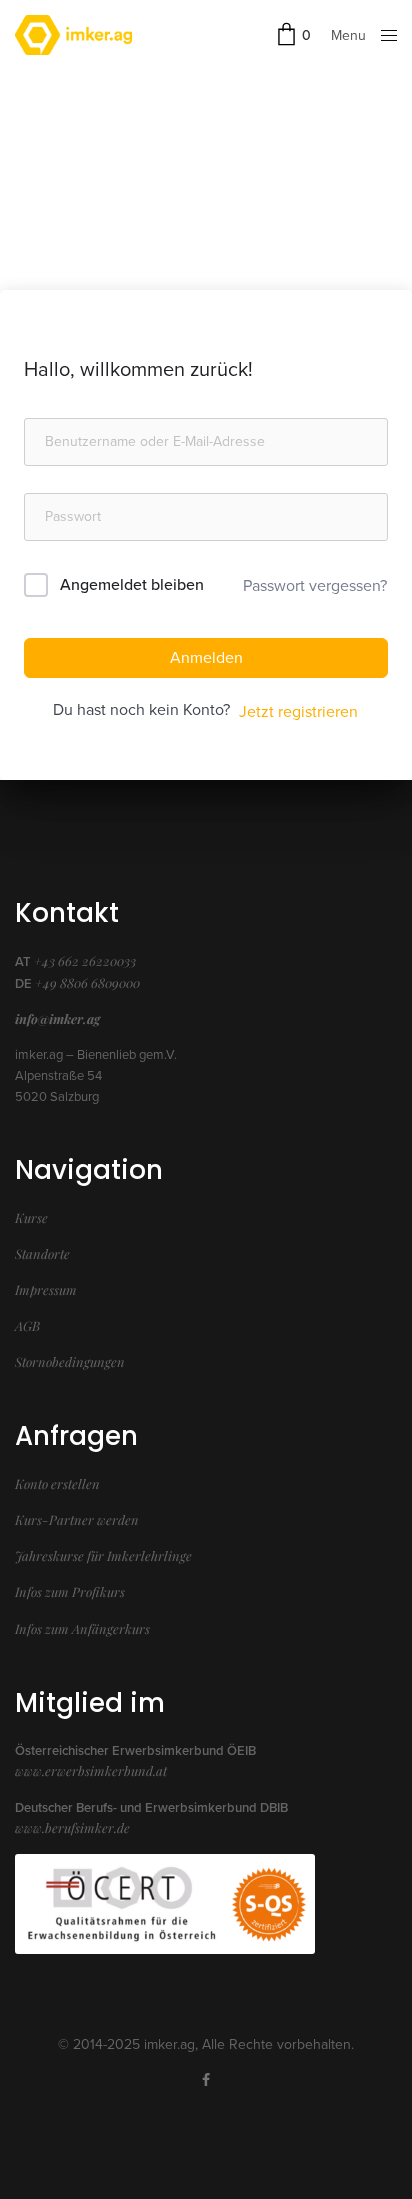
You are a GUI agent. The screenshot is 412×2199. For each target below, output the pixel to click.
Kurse (31, 1217)
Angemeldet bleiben (132, 585)
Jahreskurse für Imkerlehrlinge (103, 1555)
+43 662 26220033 (85, 960)
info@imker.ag (57, 1018)
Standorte (42, 1253)
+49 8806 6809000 (87, 982)
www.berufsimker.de (72, 1827)
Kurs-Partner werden (77, 1519)
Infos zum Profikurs (70, 1591)
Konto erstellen (57, 1483)
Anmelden (206, 658)
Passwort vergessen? (315, 586)
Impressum (46, 1289)
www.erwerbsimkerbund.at (91, 1770)
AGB (27, 1325)
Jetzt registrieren (298, 712)
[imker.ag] (73, 35)
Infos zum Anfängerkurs (82, 1628)
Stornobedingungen (70, 1361)
